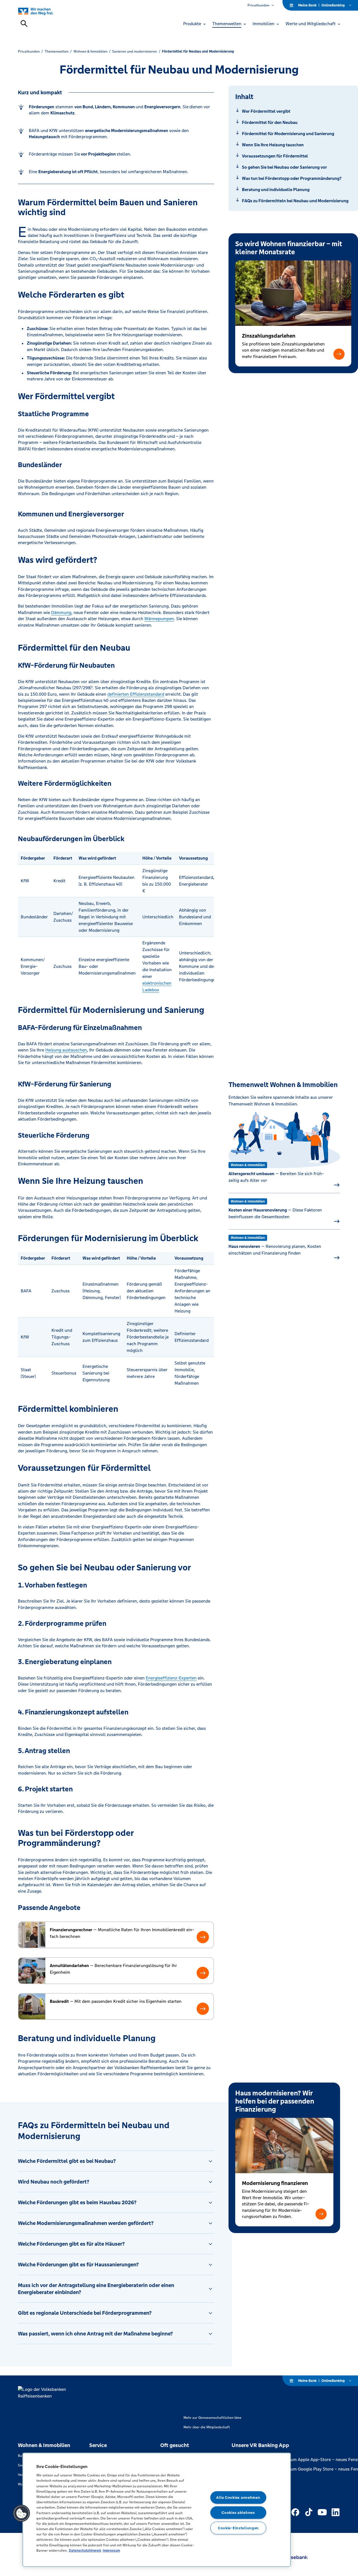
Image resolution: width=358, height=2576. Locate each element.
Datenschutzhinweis (85, 2550)
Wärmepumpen (159, 619)
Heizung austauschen (66, 1050)
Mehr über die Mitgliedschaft (207, 2427)
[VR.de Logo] (42, 11)
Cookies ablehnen (238, 2513)
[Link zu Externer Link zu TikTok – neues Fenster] (309, 2512)
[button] (339, 354)
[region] (157, 2510)
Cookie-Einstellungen (238, 2528)
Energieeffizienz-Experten (171, 1678)
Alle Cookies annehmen (238, 2498)
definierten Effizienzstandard (136, 694)
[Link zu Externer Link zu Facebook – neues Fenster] (295, 2512)
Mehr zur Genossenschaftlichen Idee (212, 2418)
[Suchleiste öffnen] (24, 23)
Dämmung (61, 612)
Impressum (111, 2550)
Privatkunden (258, 5)
